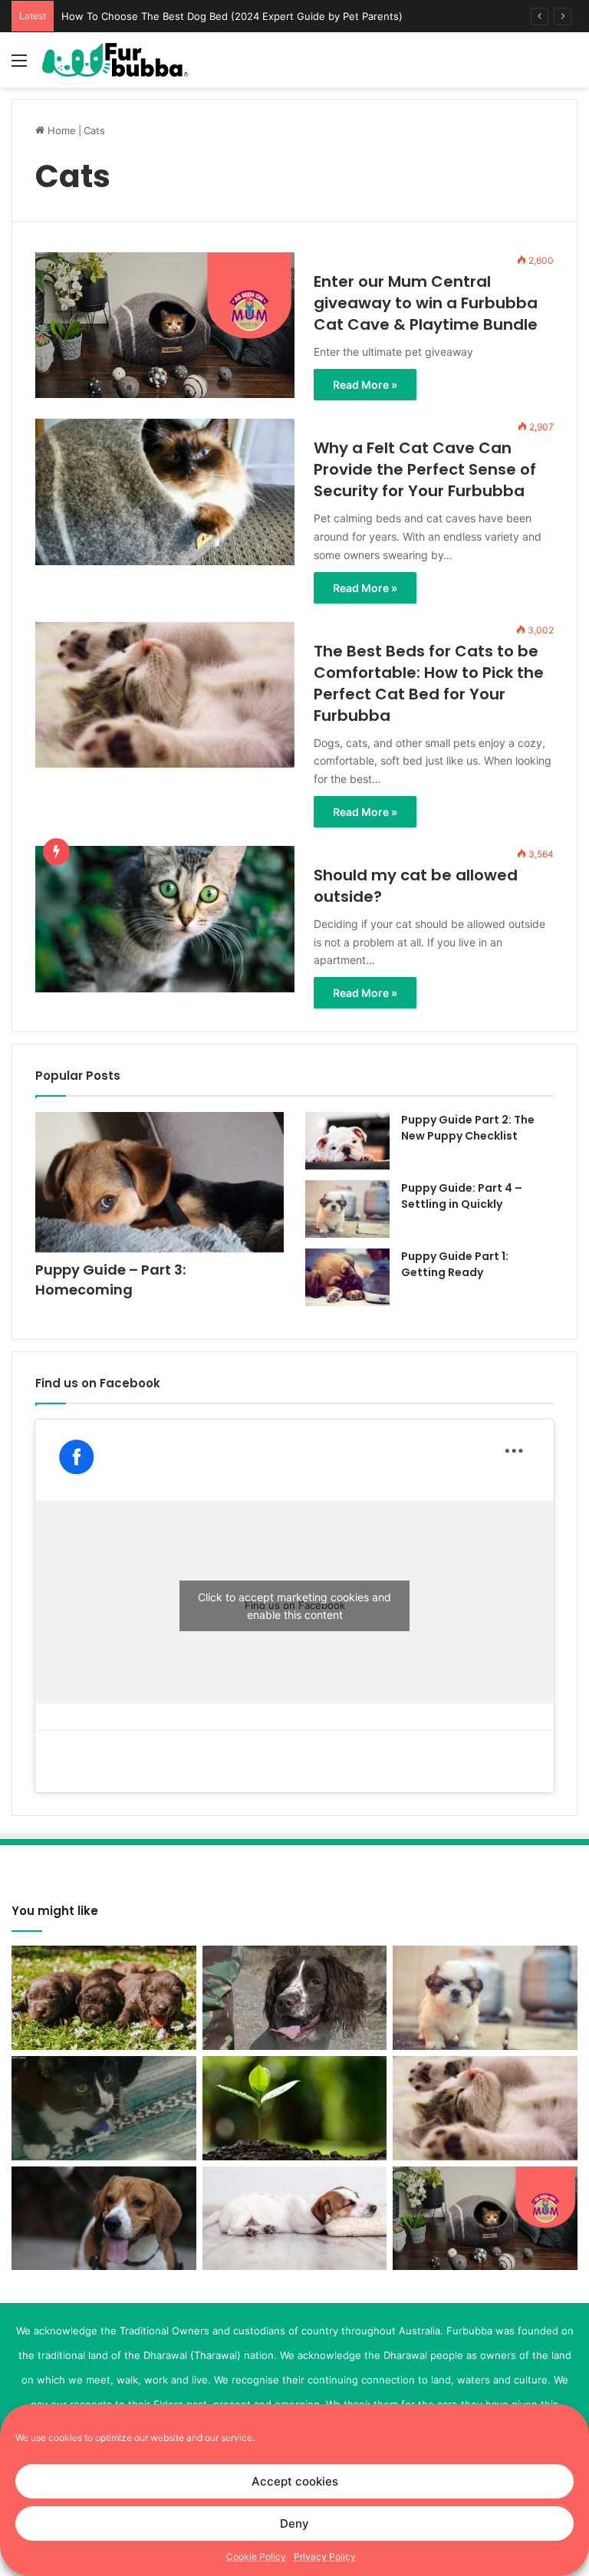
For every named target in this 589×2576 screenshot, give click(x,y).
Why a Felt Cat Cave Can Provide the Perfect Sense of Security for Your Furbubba (258, 16)
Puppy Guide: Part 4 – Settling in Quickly (462, 1196)
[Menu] (19, 66)
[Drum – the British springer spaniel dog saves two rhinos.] (295, 1998)
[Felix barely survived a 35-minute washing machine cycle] (104, 2108)
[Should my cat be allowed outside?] (165, 919)
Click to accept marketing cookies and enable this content (294, 1606)
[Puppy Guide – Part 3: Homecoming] (160, 1182)
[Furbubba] (115, 60)
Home (60, 130)
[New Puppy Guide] (104, 1998)
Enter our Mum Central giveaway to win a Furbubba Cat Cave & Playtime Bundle (426, 303)
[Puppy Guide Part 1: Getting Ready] (347, 1277)
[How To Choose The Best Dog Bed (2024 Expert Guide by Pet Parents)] (295, 2218)
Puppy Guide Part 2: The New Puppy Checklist (468, 1128)
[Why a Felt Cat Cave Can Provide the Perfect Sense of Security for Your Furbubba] (165, 492)
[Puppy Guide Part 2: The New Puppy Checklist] (347, 1141)
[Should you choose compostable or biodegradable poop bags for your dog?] (295, 2108)
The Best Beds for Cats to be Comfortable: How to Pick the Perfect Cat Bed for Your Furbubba (429, 683)
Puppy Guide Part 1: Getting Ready (455, 1264)
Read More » (365, 385)
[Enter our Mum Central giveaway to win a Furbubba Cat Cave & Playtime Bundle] (165, 325)
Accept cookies (295, 2481)
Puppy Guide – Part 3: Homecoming (110, 1279)
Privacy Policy (325, 2556)
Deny (294, 2523)
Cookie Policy (256, 2556)
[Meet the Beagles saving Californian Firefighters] (104, 2219)
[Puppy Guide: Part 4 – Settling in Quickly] (347, 1209)
